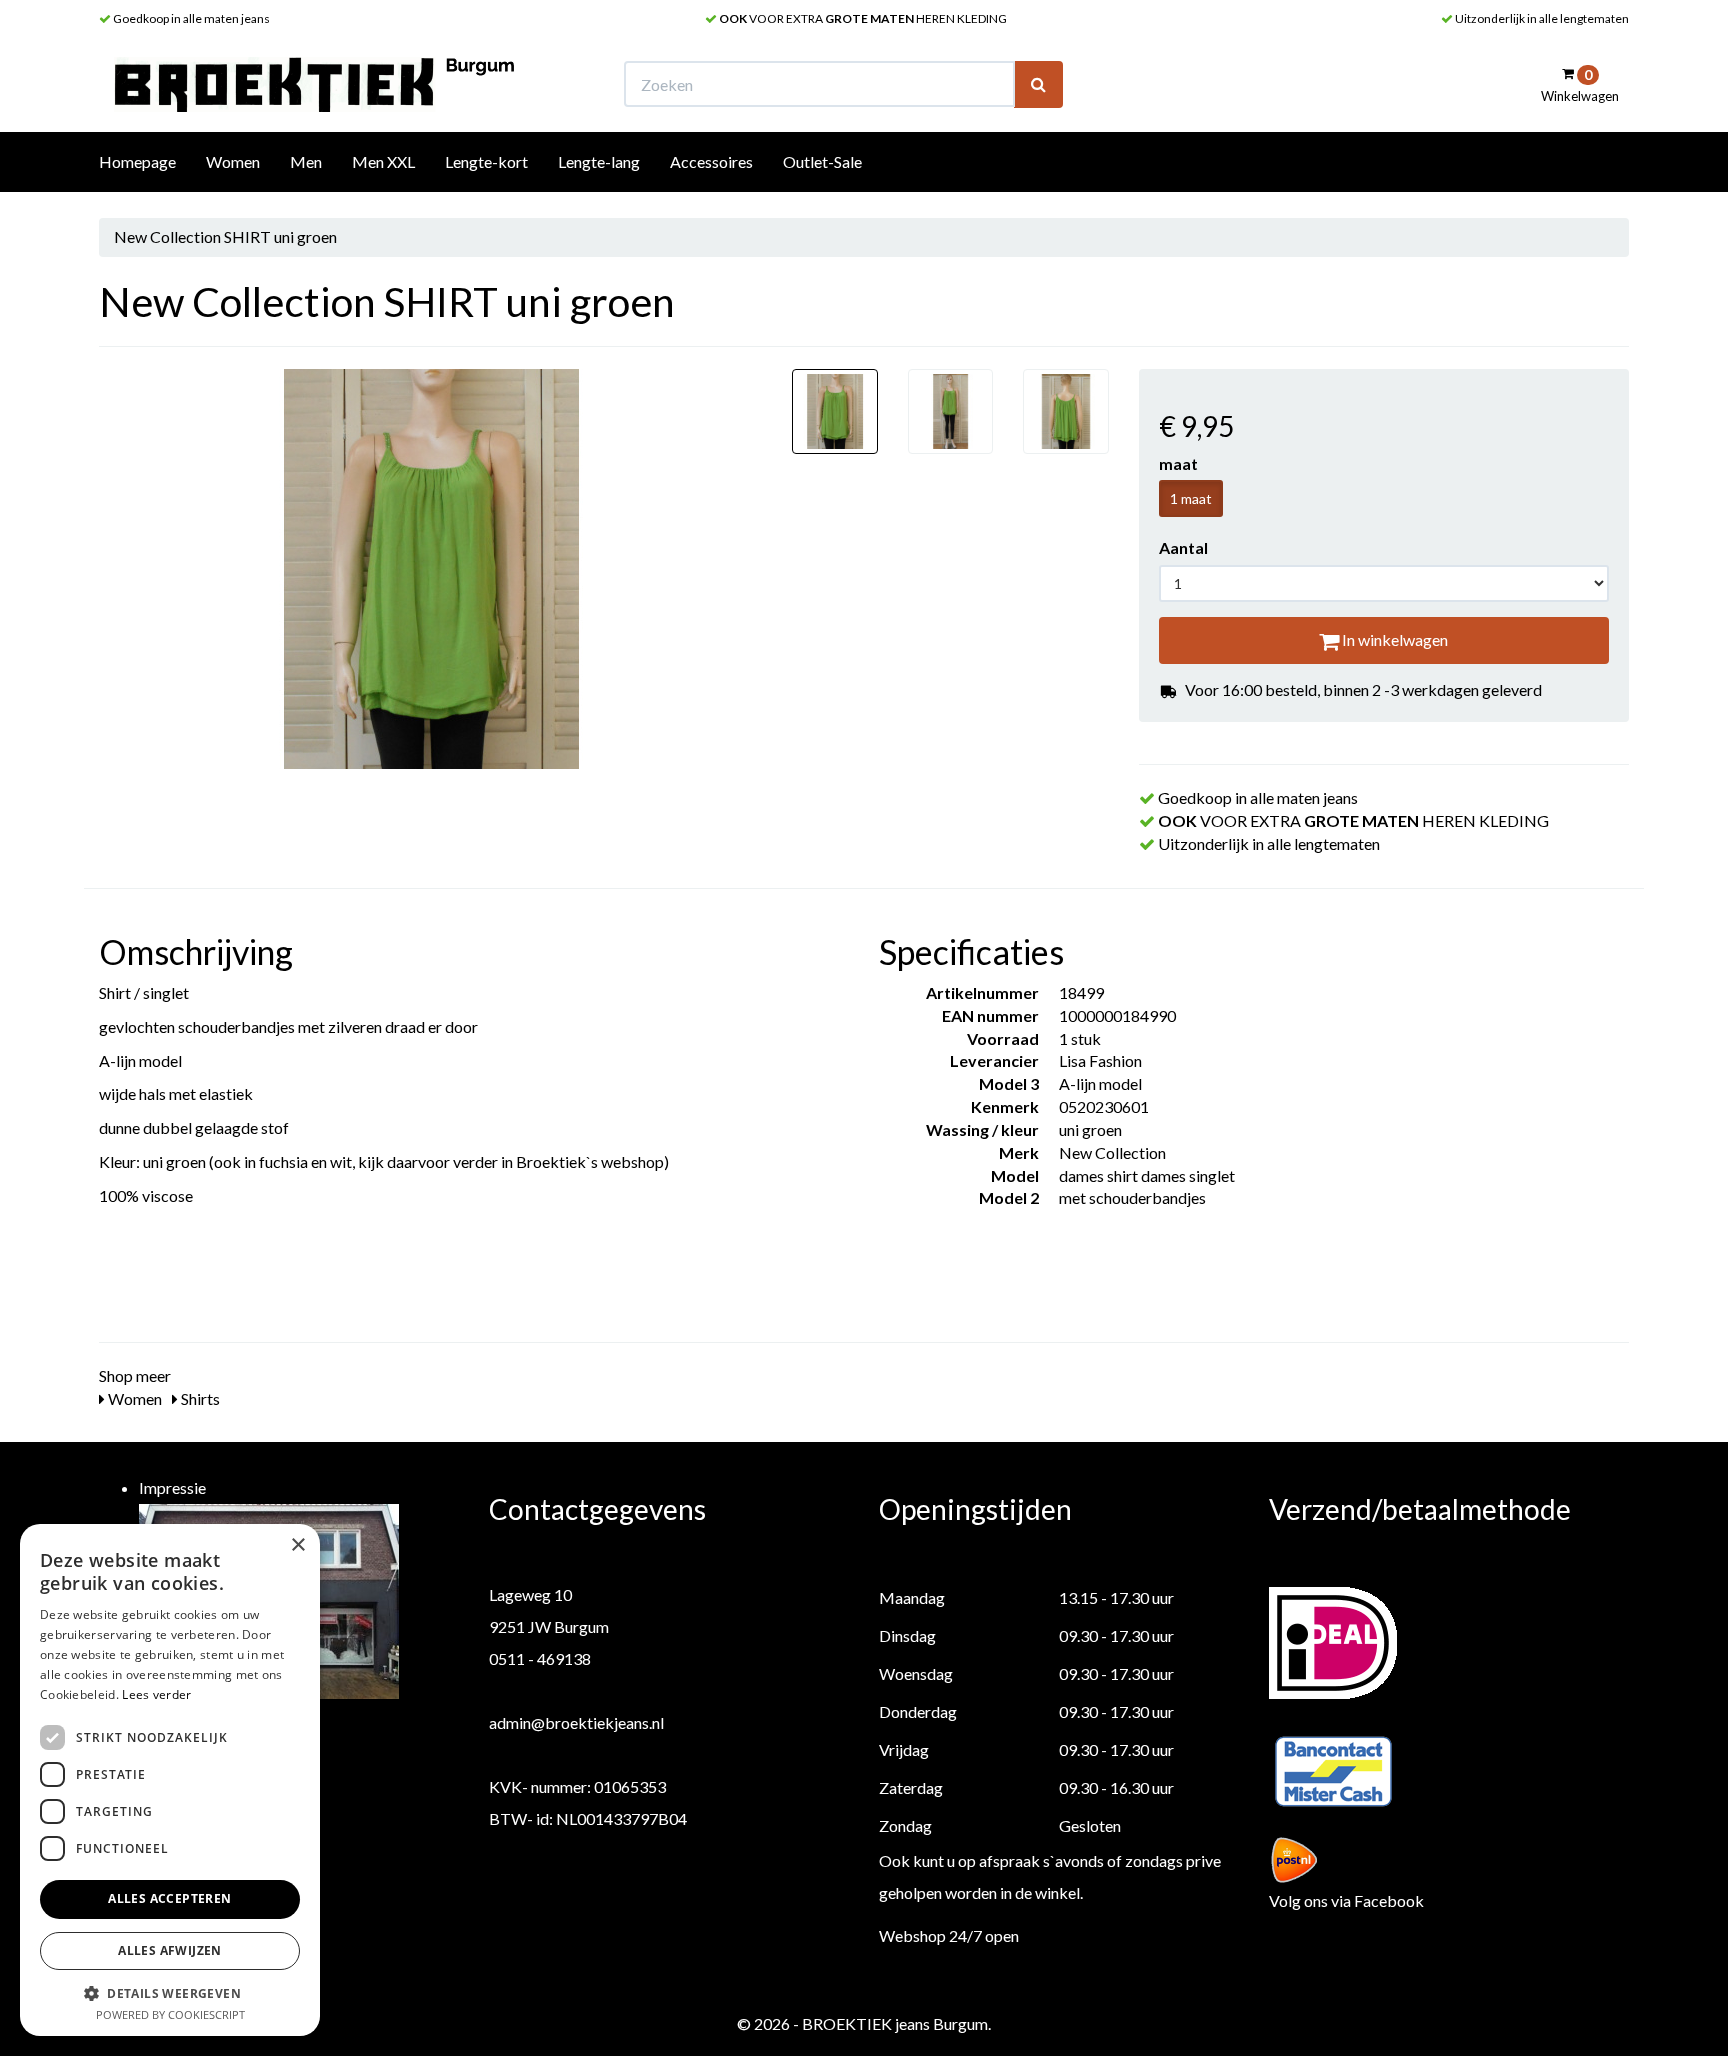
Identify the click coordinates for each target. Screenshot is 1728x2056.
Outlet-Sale (822, 161)
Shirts (199, 1398)
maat (1178, 463)
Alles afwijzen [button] (170, 1950)
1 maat (1191, 498)
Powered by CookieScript (170, 2014)
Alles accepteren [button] (169, 1898)
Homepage (137, 161)
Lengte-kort (486, 161)
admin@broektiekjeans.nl (576, 1722)
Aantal (1183, 547)
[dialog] (170, 1780)
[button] (170, 1992)
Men (306, 161)
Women (233, 161)
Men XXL (383, 161)
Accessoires (711, 161)
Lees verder (156, 1694)
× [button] (297, 1545)
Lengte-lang (599, 161)
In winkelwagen (1393, 639)
